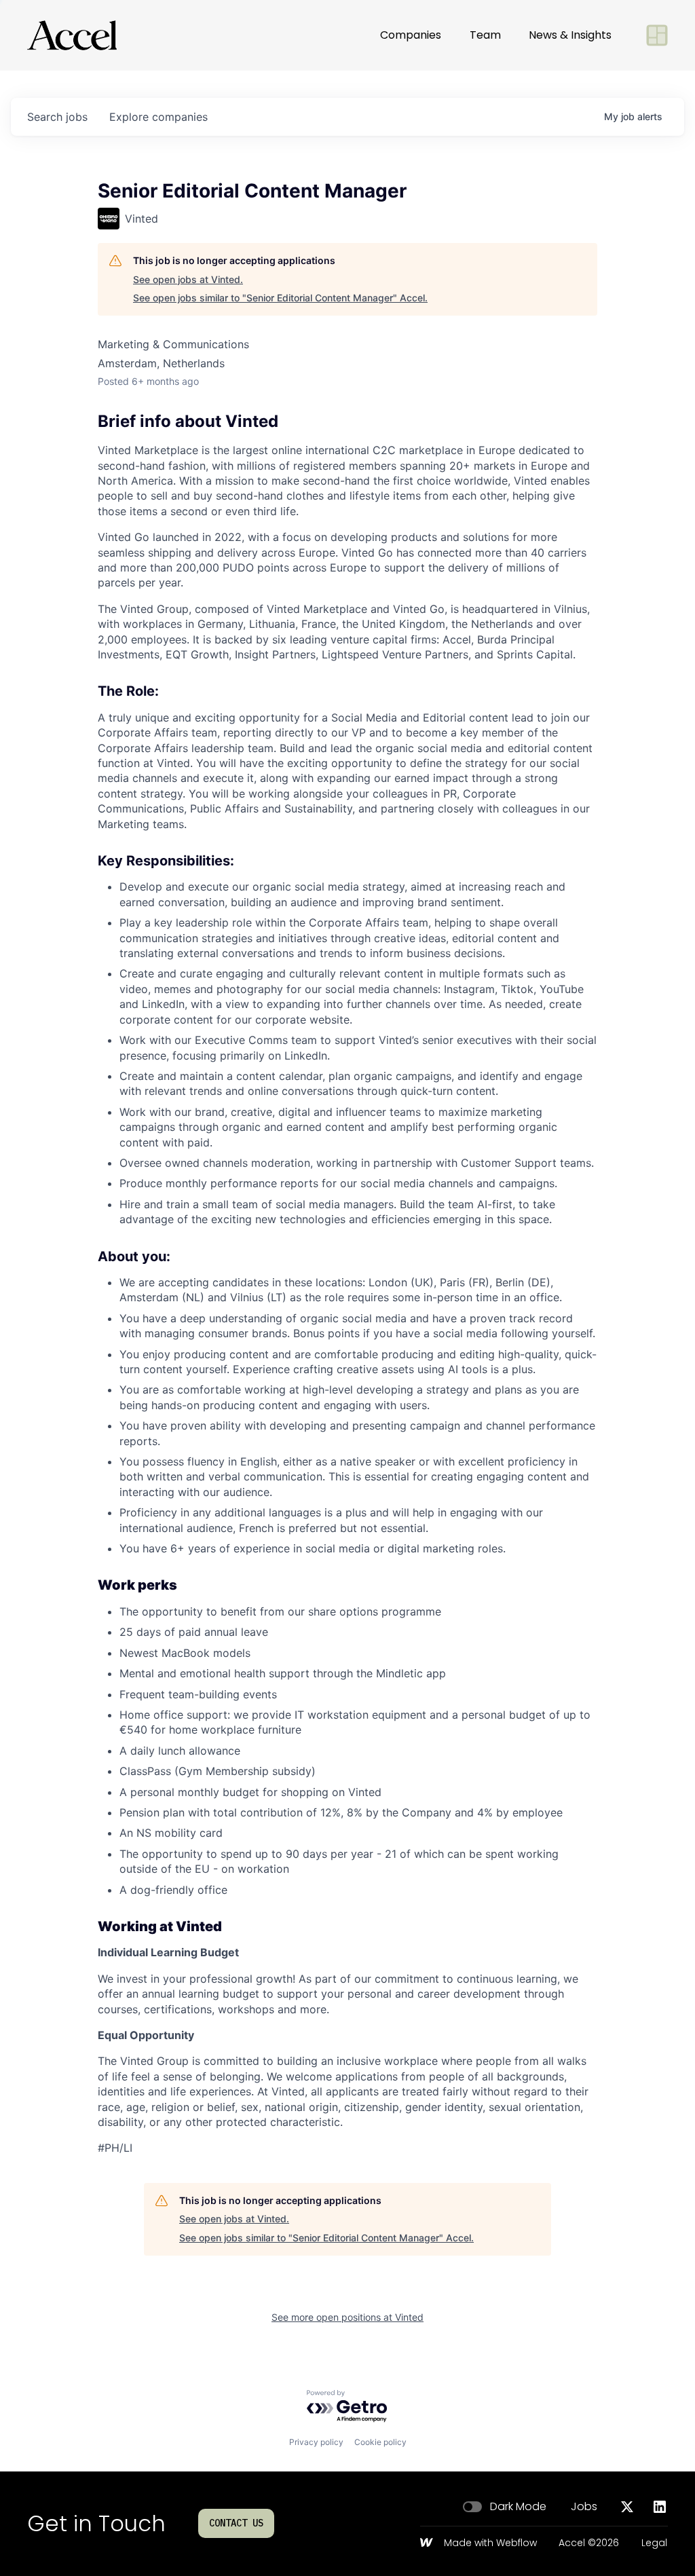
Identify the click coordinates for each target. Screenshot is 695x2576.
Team (485, 35)
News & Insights (570, 35)
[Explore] (657, 35)
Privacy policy (316, 2442)
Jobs (584, 2507)
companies (158, 117)
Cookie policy (380, 2442)
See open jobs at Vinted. (188, 279)
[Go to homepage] (72, 35)
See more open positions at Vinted (347, 2317)
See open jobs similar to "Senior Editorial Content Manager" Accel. (280, 298)
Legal (654, 2543)
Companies (411, 35)
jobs (57, 117)
